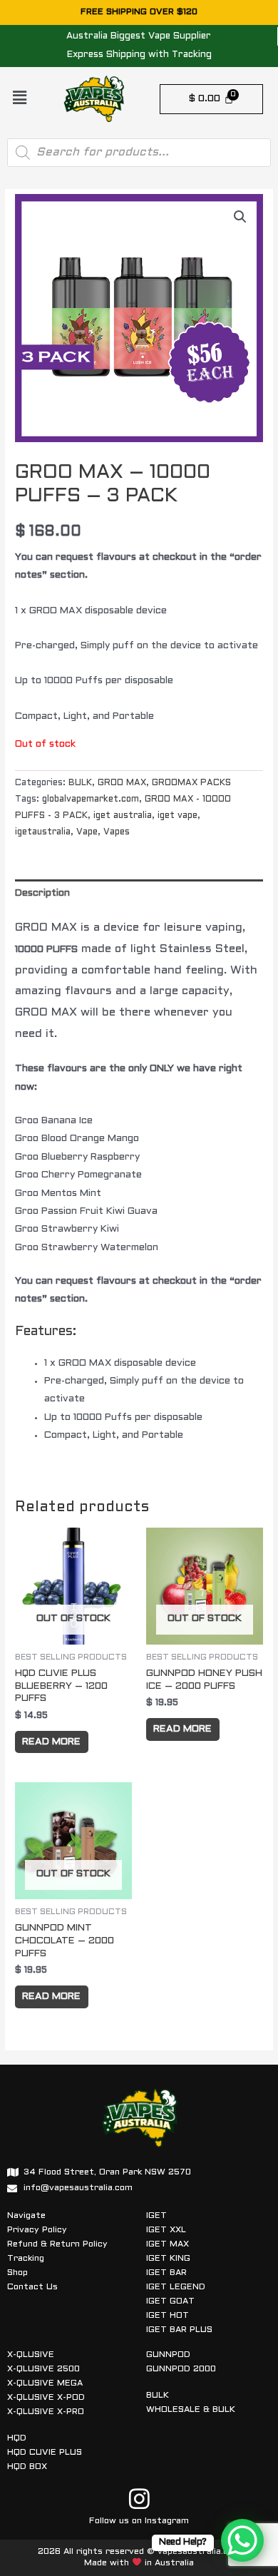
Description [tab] (42, 893)
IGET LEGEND (176, 2287)
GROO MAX (122, 783)
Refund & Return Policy (57, 2244)
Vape (87, 832)
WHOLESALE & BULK (191, 2410)
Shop (17, 2273)
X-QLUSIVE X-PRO (46, 2412)
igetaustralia (43, 832)
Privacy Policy (37, 2230)
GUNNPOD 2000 (181, 2369)
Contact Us (32, 2287)
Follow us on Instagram (139, 2521)
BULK (80, 783)
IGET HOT (168, 2316)
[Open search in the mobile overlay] (139, 153)
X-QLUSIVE (31, 2355)
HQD (17, 2438)
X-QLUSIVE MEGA (45, 2383)
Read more (51, 1742)
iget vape (177, 816)
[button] (19, 99)
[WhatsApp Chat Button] (242, 2540)
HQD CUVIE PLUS (45, 2453)
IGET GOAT (170, 2301)
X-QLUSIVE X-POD (46, 2398)
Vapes (117, 832)
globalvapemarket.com (91, 799)
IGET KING (168, 2259)
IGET (156, 2216)
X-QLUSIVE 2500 (43, 2369)
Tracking (26, 2259)
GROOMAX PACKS (191, 783)
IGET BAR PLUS (179, 2330)
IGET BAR (166, 2273)
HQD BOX (27, 2467)
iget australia (123, 816)
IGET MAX (168, 2244)
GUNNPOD (168, 2355)
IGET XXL (166, 2230)
